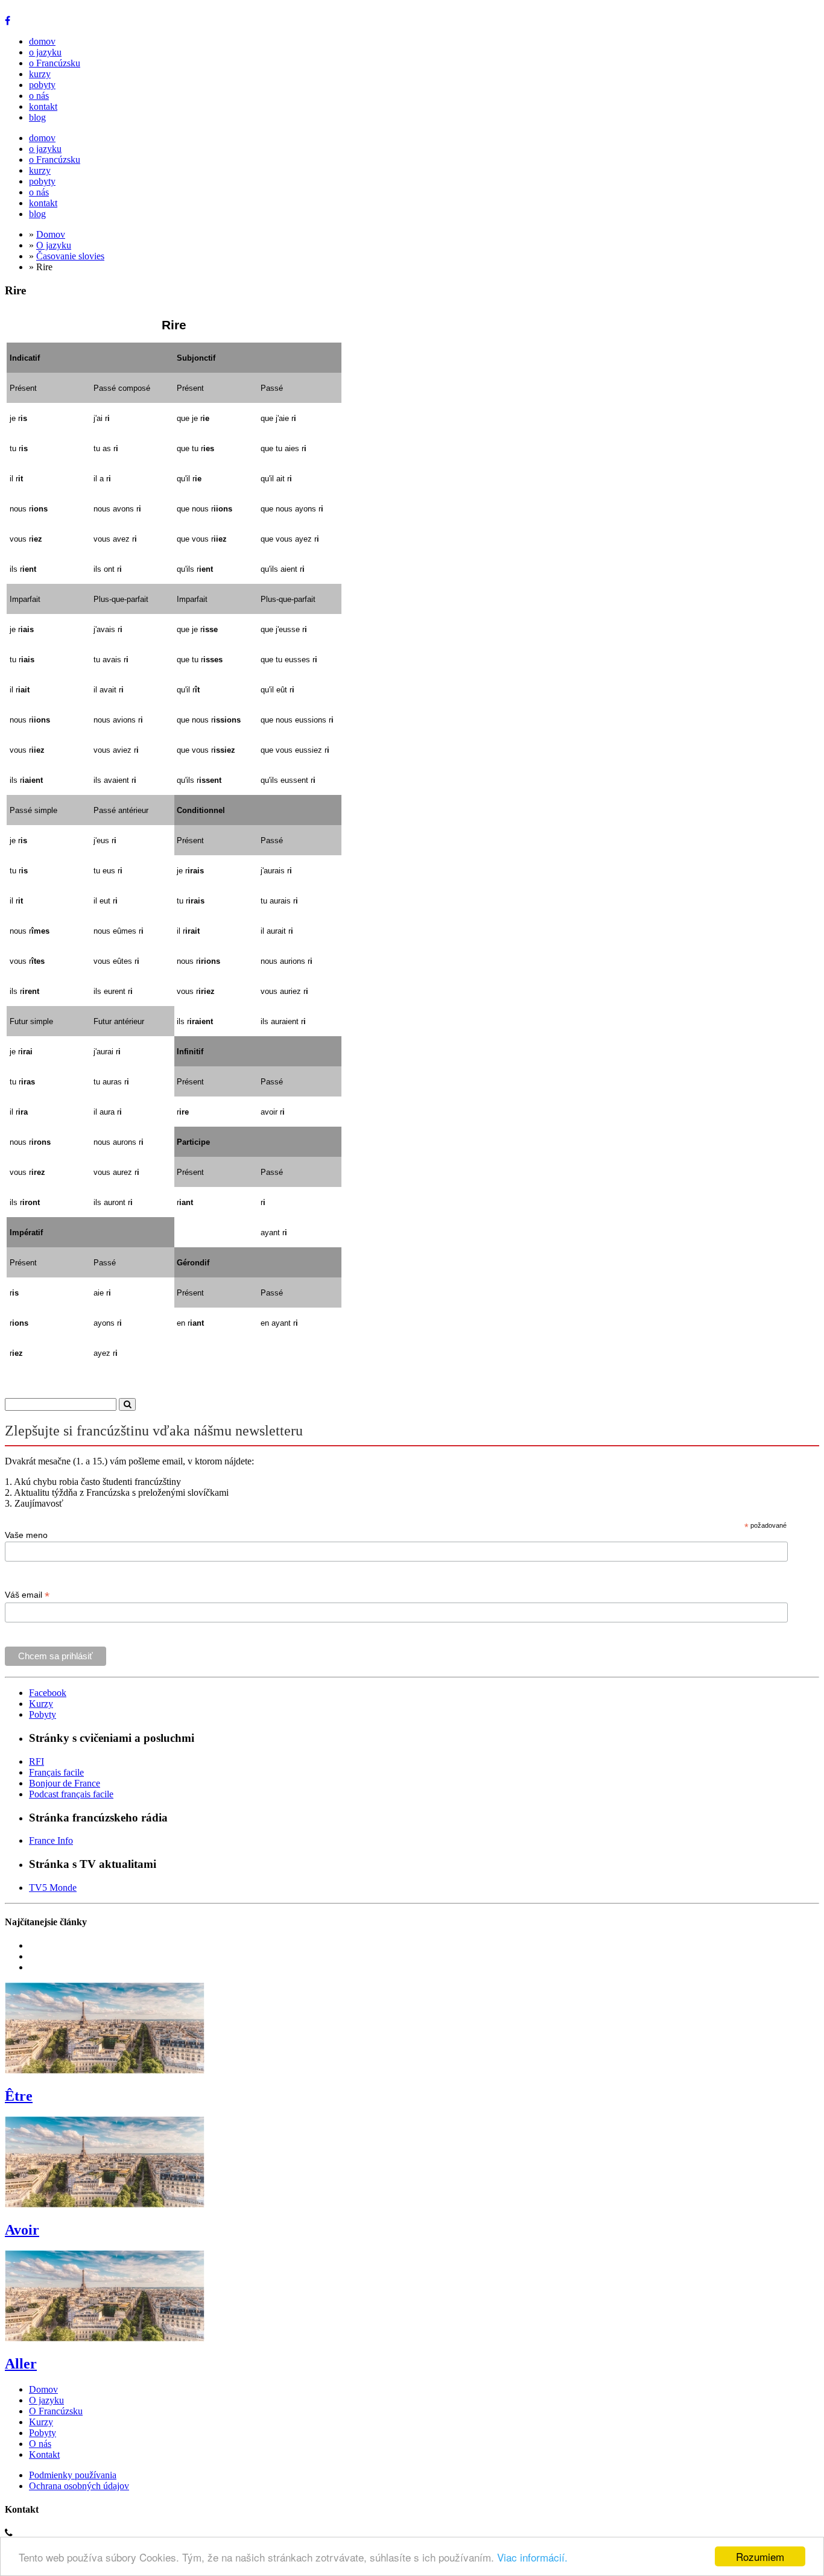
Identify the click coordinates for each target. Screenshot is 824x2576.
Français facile (56, 1772)
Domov (51, 234)
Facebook (48, 1693)
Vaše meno (26, 1535)
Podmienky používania (73, 2475)
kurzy (40, 74)
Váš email (27, 1595)
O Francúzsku (56, 2411)
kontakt (43, 106)
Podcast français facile (71, 1794)
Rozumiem (760, 2556)
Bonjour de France (65, 1783)
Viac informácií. (532, 2557)
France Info (51, 1840)
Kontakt (44, 2454)
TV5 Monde (53, 1888)
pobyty (42, 85)
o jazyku (45, 52)
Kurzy (41, 1704)
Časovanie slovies (70, 256)
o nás (39, 96)
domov (42, 41)
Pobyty (43, 1714)
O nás (40, 2444)
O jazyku (54, 245)
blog (37, 117)
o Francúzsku (55, 63)
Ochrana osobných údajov (79, 2486)
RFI (36, 1761)
